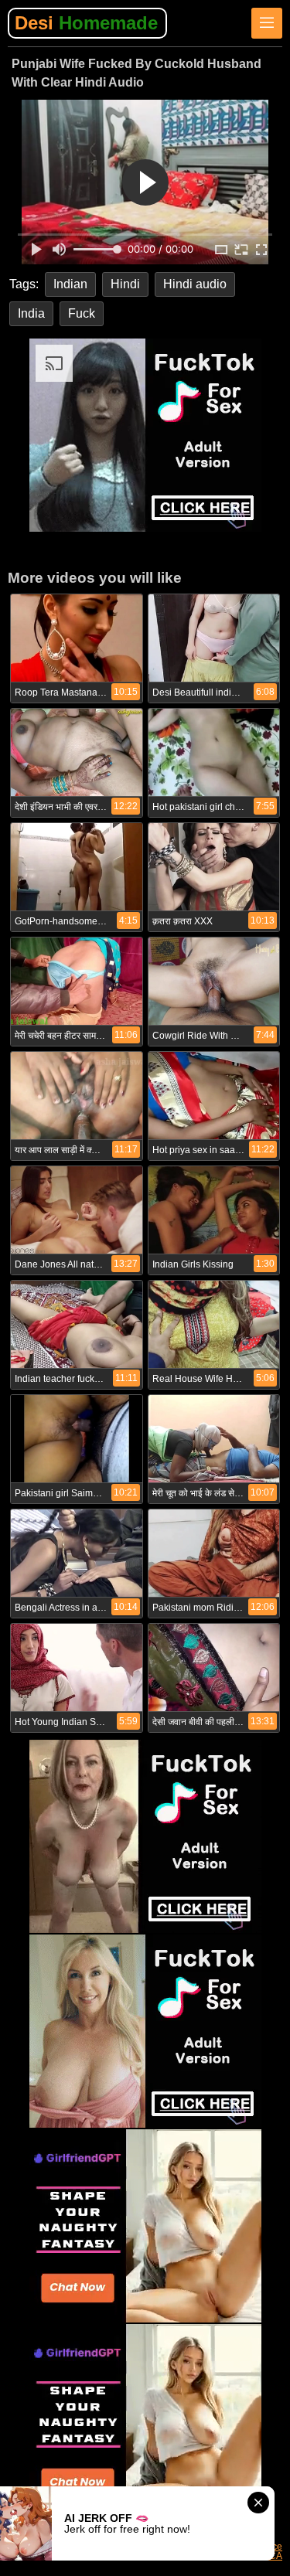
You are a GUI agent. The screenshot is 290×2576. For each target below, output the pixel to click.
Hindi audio (195, 284)
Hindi (125, 284)
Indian (70, 284)
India (31, 313)
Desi (86, 23)
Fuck (82, 313)
